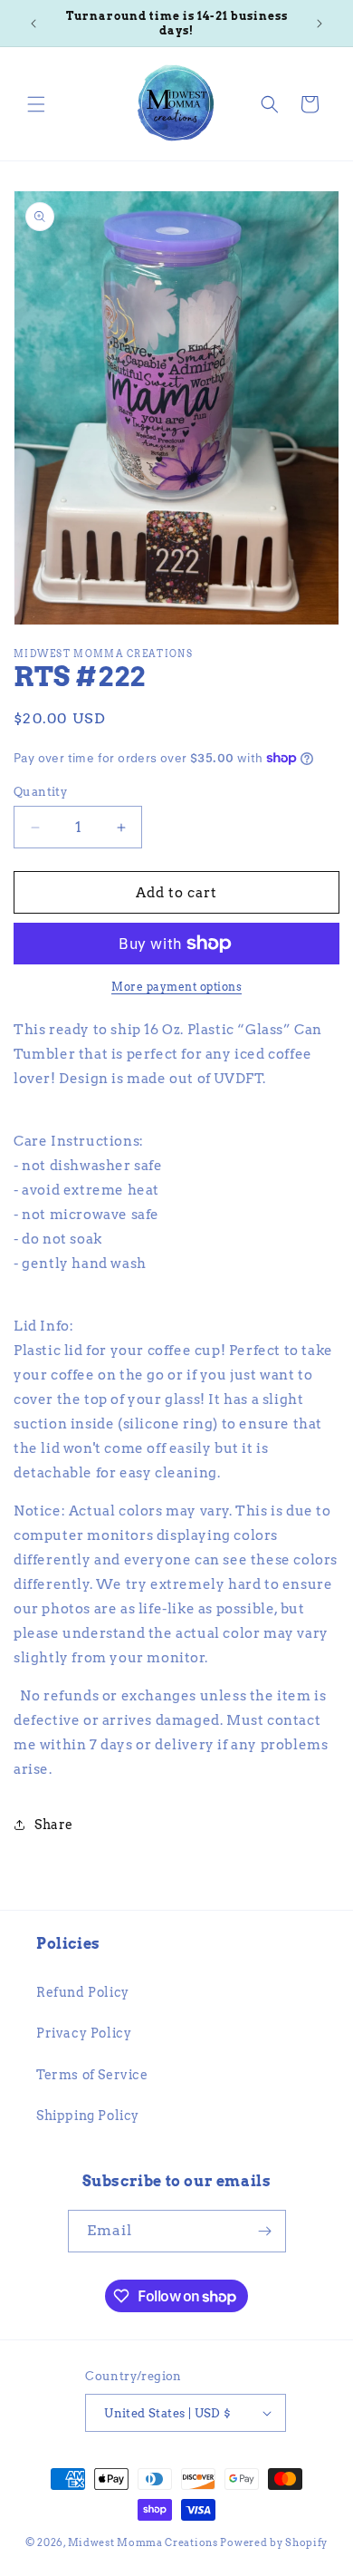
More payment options (176, 987)
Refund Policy (83, 1992)
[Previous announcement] (33, 24)
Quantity (40, 792)
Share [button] (54, 1825)
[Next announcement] (320, 24)
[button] (36, 104)
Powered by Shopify (274, 2542)
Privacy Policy (84, 2033)
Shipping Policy (88, 2116)
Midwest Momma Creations (143, 2542)
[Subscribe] (265, 2231)
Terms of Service (92, 2075)
